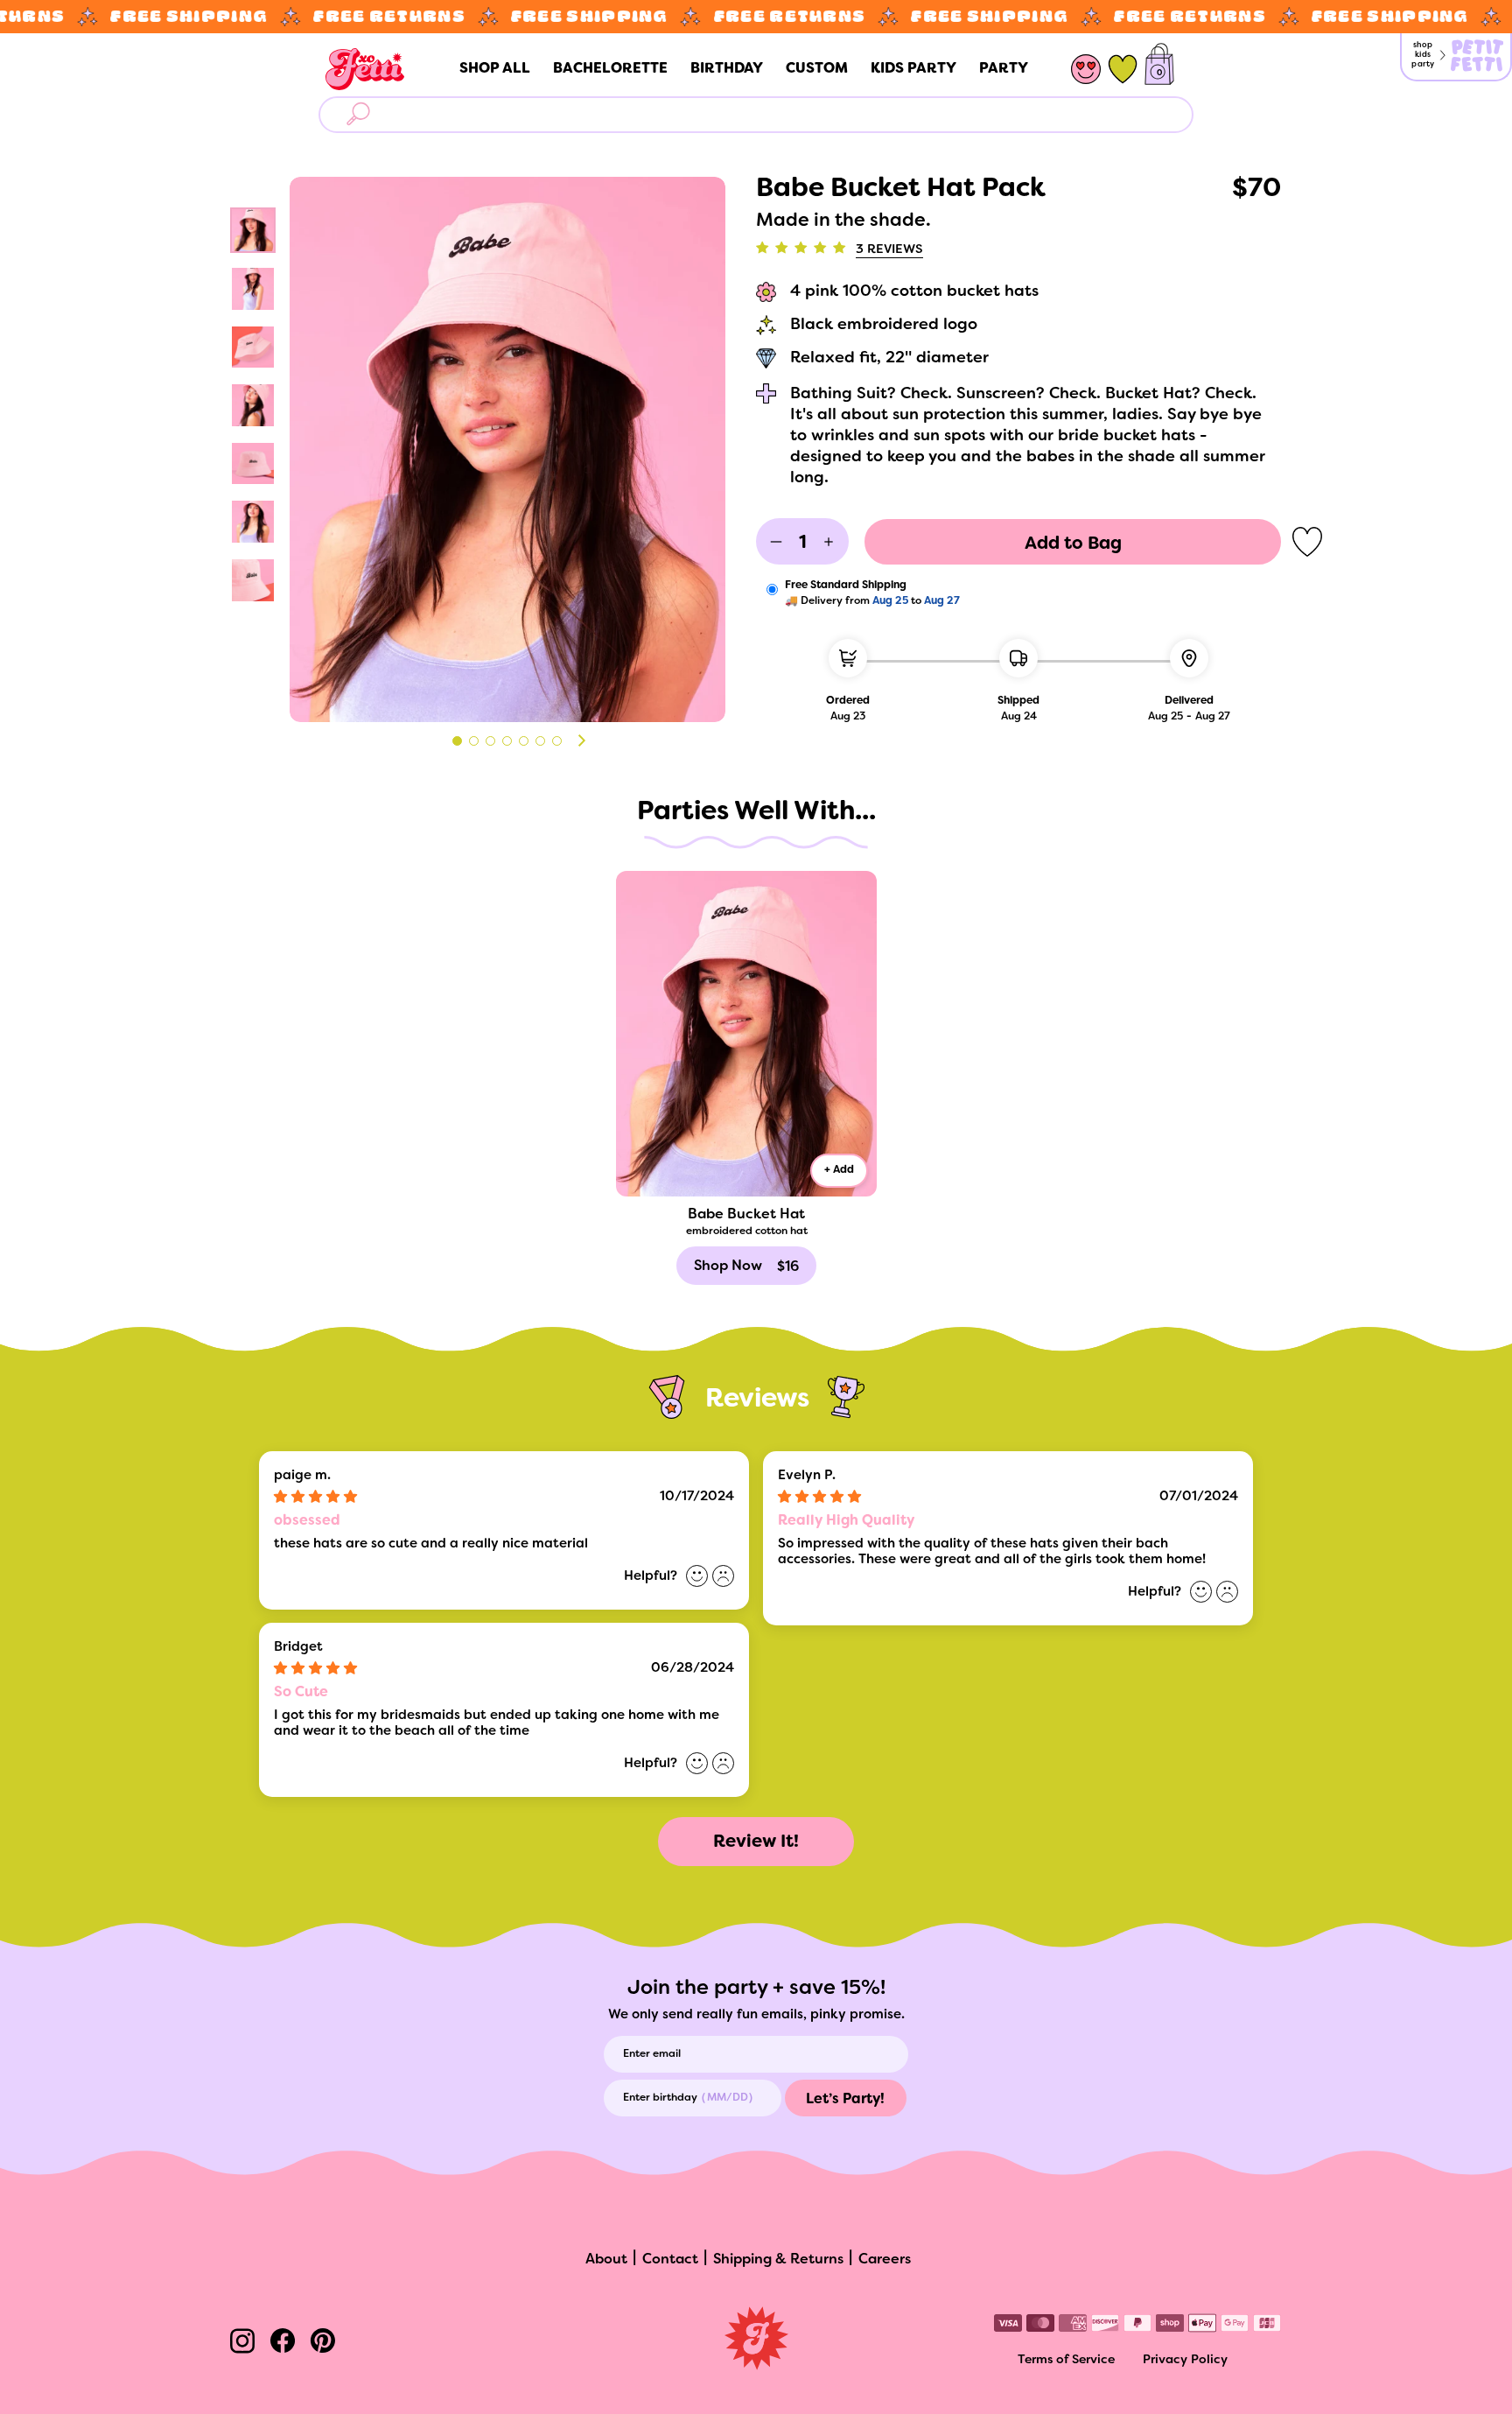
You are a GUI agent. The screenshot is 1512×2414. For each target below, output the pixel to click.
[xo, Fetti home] (365, 69)
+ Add (839, 1170)
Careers (885, 2260)
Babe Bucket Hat (746, 1215)
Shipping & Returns (778, 2260)
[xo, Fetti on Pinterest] (323, 2343)
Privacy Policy (1185, 2360)
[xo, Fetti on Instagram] (242, 2343)
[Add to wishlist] (1307, 542)
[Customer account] (1086, 69)
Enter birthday (660, 2098)
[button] (581, 740)
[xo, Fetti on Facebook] (283, 2343)
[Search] (362, 115)
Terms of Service (1066, 2360)
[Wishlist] (1123, 69)
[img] (368, 1498)
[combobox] (777, 115)
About (606, 2260)
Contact (670, 2260)
